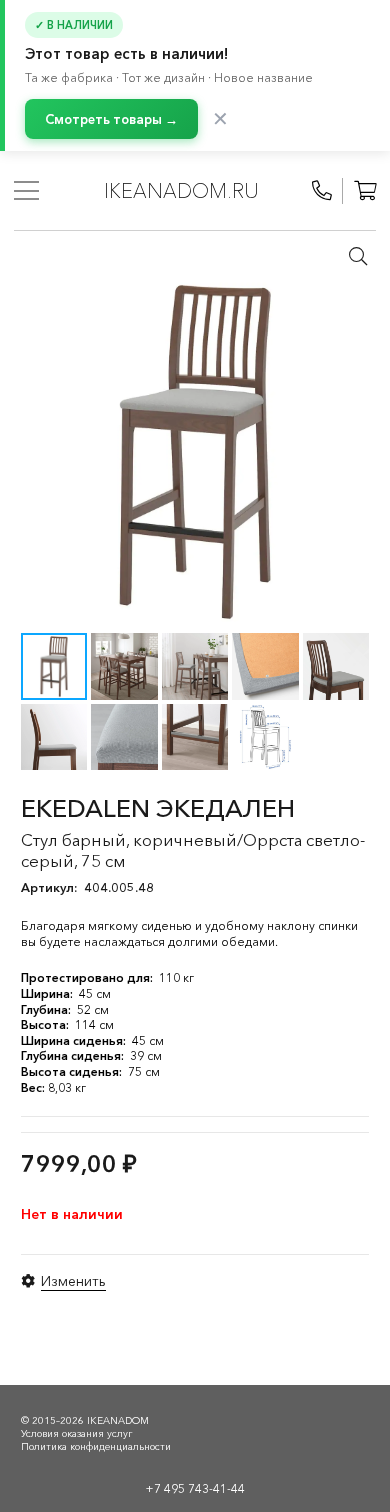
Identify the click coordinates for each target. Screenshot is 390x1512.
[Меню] (26, 191)
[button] (358, 256)
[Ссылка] (322, 191)
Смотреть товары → (111, 119)
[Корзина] (365, 191)
